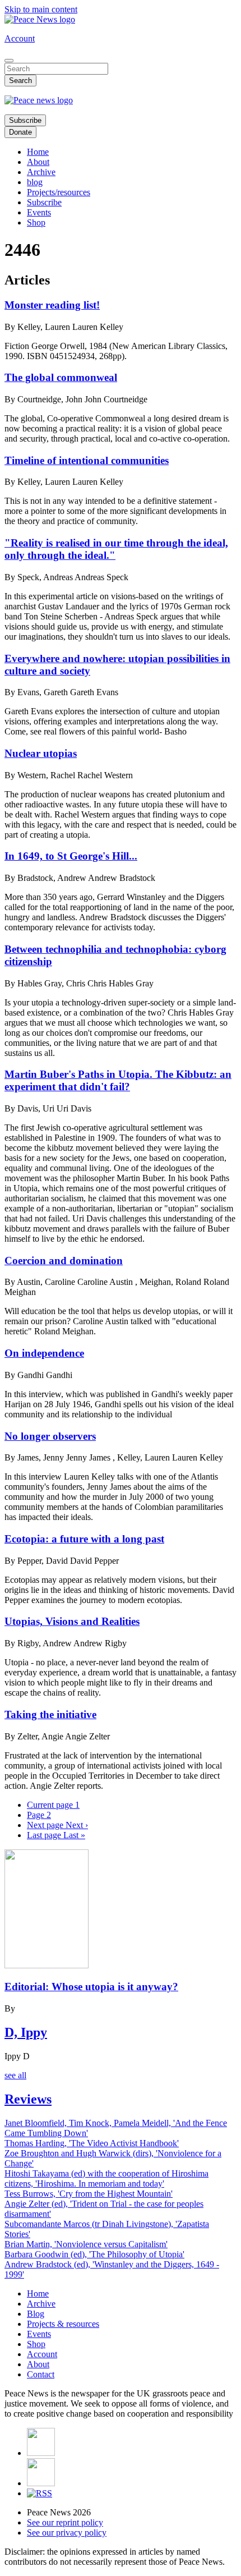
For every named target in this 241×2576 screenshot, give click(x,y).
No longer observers (50, 1436)
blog (35, 182)
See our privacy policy (67, 2533)
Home (38, 152)
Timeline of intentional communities (87, 460)
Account (20, 38)
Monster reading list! (52, 305)
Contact (41, 2374)
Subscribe (25, 120)
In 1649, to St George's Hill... (71, 856)
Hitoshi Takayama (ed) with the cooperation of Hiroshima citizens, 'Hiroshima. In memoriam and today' (106, 2178)
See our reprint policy (65, 2522)
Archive (41, 172)
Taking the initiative (50, 1714)
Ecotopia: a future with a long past (84, 1539)
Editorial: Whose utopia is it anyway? (91, 1987)
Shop (36, 222)
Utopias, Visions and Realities (72, 1621)
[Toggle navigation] (9, 61)
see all (15, 2075)
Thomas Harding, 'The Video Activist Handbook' (92, 2143)
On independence (44, 1353)
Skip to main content (41, 9)
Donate (20, 132)
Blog (36, 2314)
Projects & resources (63, 2324)
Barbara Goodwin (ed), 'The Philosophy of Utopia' (94, 2254)
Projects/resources (59, 192)
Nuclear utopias (41, 753)
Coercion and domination (64, 1261)
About (38, 162)
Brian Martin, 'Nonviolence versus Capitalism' (86, 2244)
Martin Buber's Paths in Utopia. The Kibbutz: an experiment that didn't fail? (118, 1080)
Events (39, 212)
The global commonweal (61, 377)
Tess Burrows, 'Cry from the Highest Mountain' (89, 2194)
